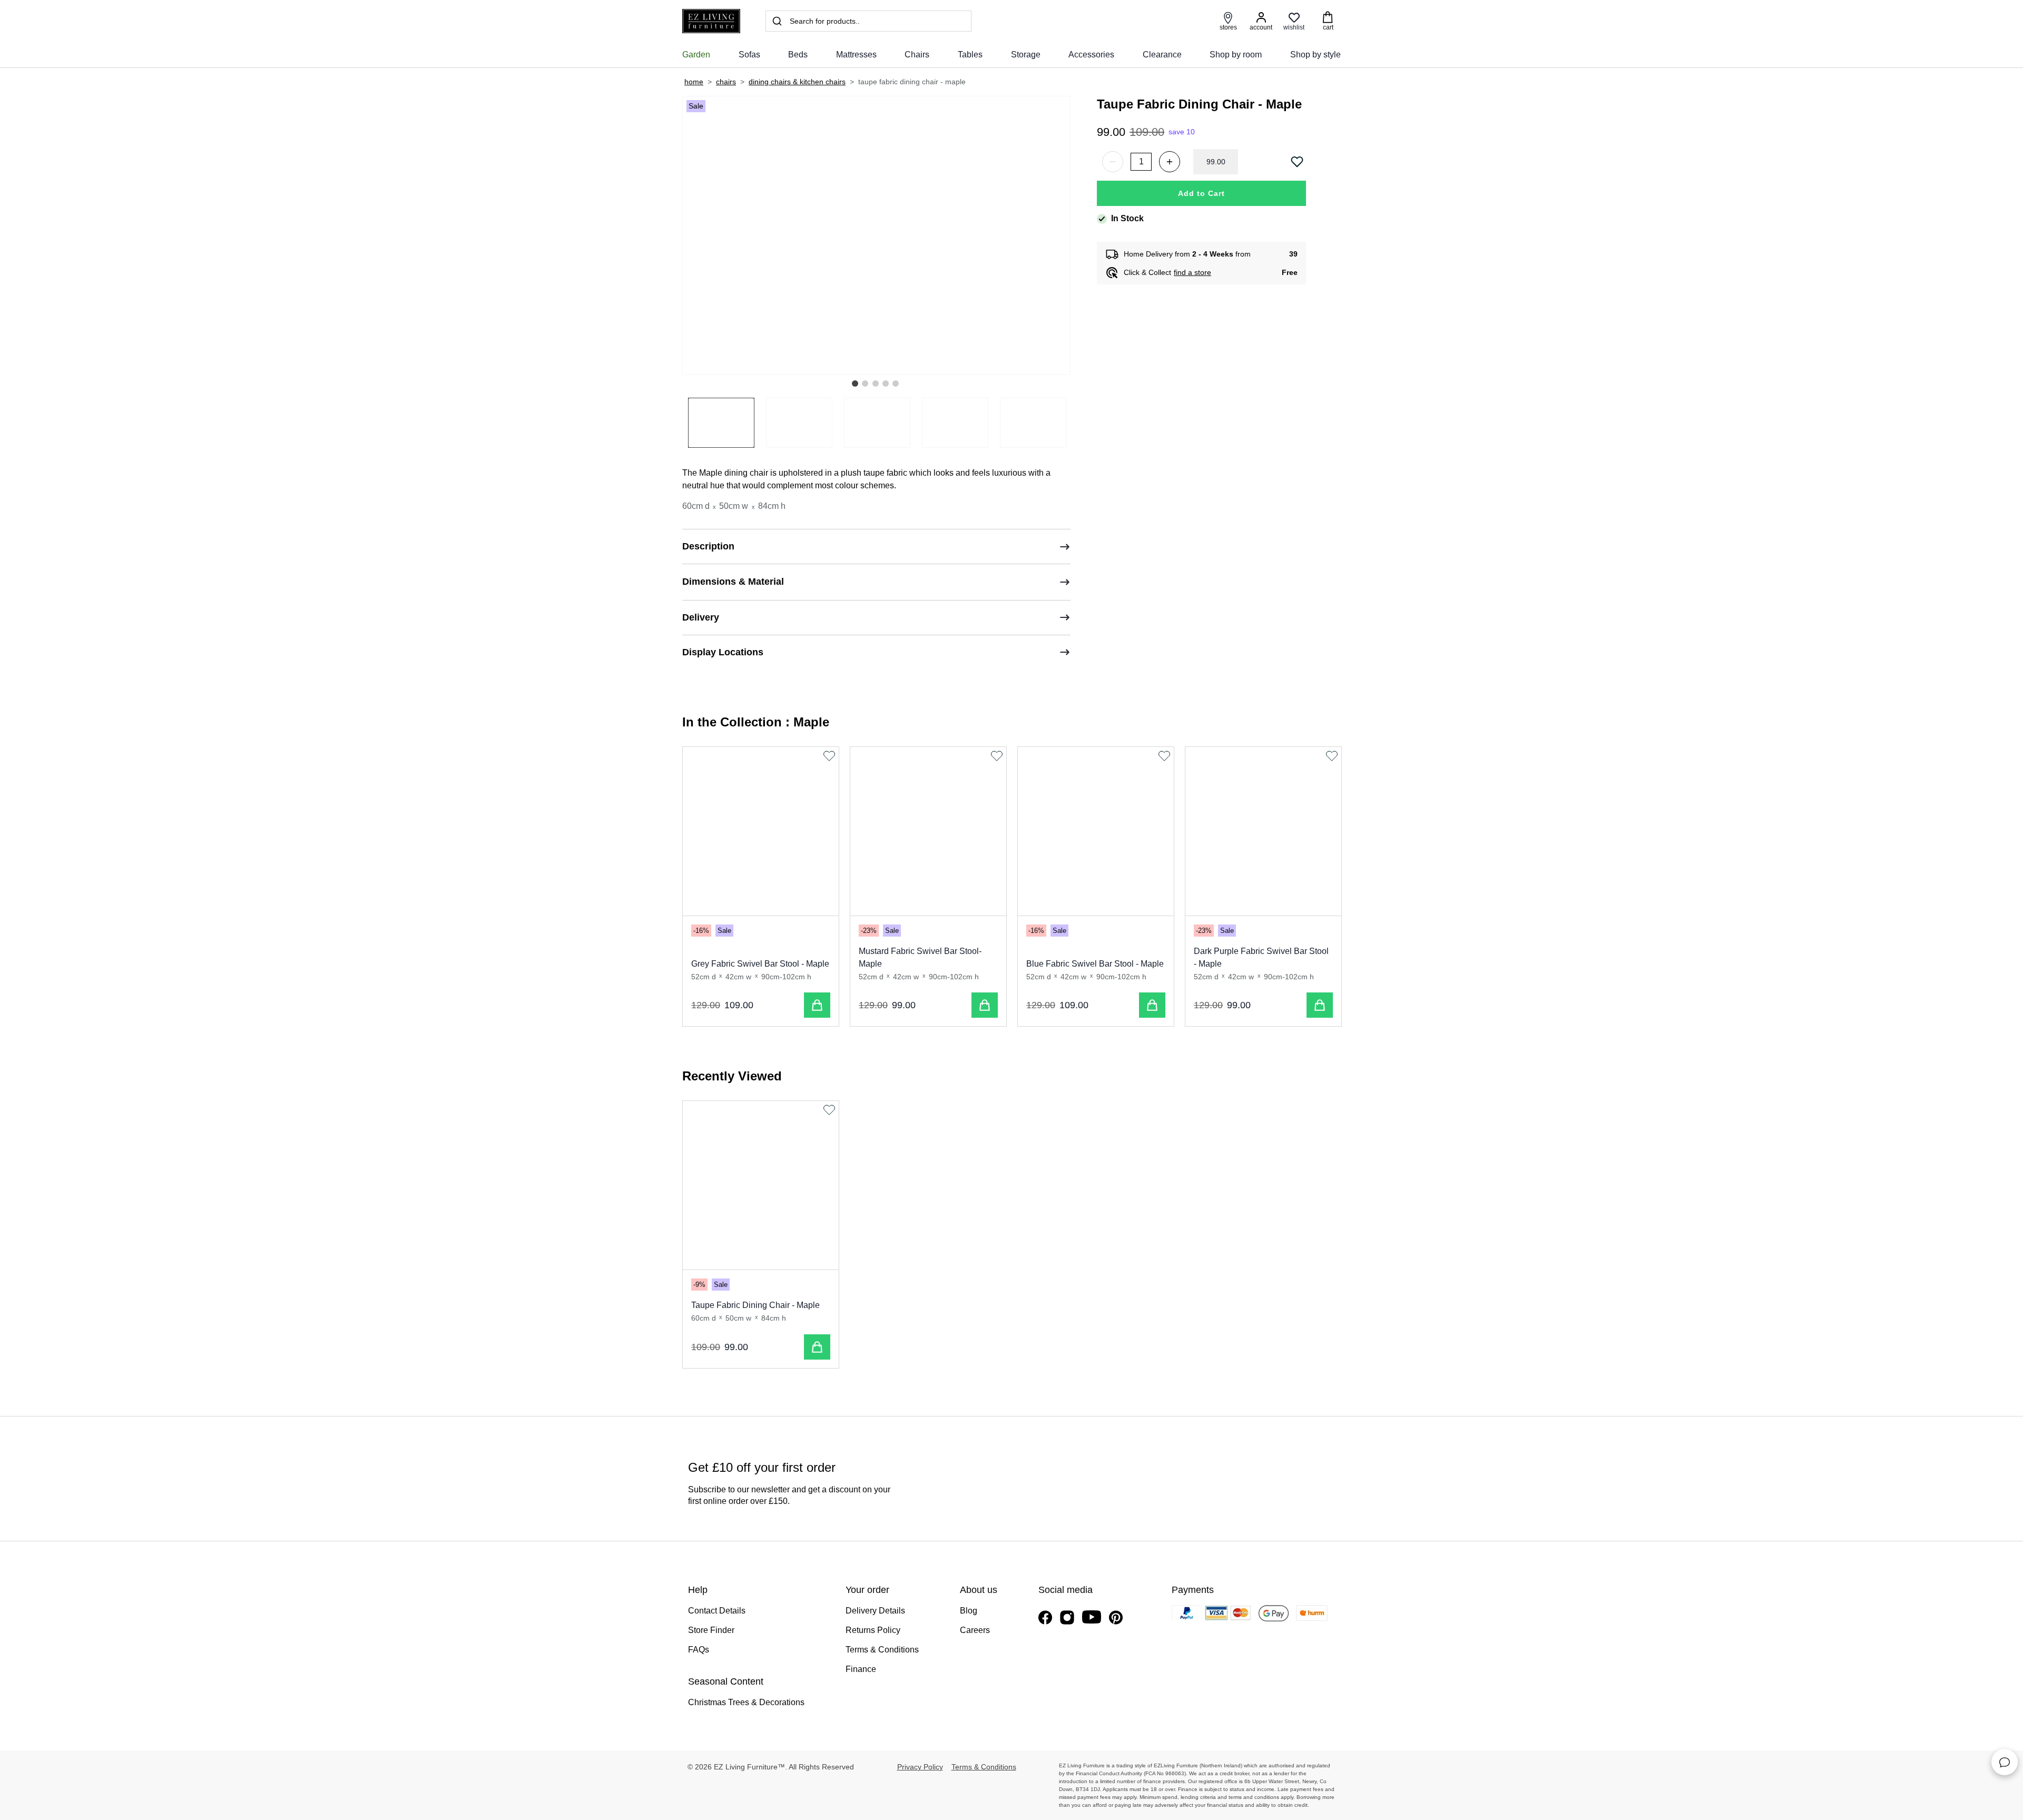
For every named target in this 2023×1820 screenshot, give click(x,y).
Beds (798, 55)
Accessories (1091, 55)
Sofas (749, 55)
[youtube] (1092, 1617)
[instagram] (1067, 1617)
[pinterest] (1116, 1617)
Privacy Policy (920, 1767)
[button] (855, 383)
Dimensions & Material (733, 582)
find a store (1192, 272)
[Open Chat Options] (2005, 1762)
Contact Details (717, 1611)
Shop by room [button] (1236, 55)
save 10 (1182, 132)
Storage (1026, 55)
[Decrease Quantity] (1113, 162)
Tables (970, 55)
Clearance (1162, 55)
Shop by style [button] (1315, 55)
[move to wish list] (1298, 162)
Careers (975, 1630)
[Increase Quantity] (1170, 162)
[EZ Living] (711, 21)
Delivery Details (875, 1611)
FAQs (699, 1650)
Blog (969, 1611)
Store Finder (711, 1630)
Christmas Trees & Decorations (746, 1702)
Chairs (917, 55)
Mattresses (856, 55)
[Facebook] (1045, 1617)
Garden (696, 55)
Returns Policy (873, 1630)
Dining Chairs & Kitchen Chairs (797, 82)
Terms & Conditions (882, 1650)
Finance (861, 1669)
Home (694, 82)
